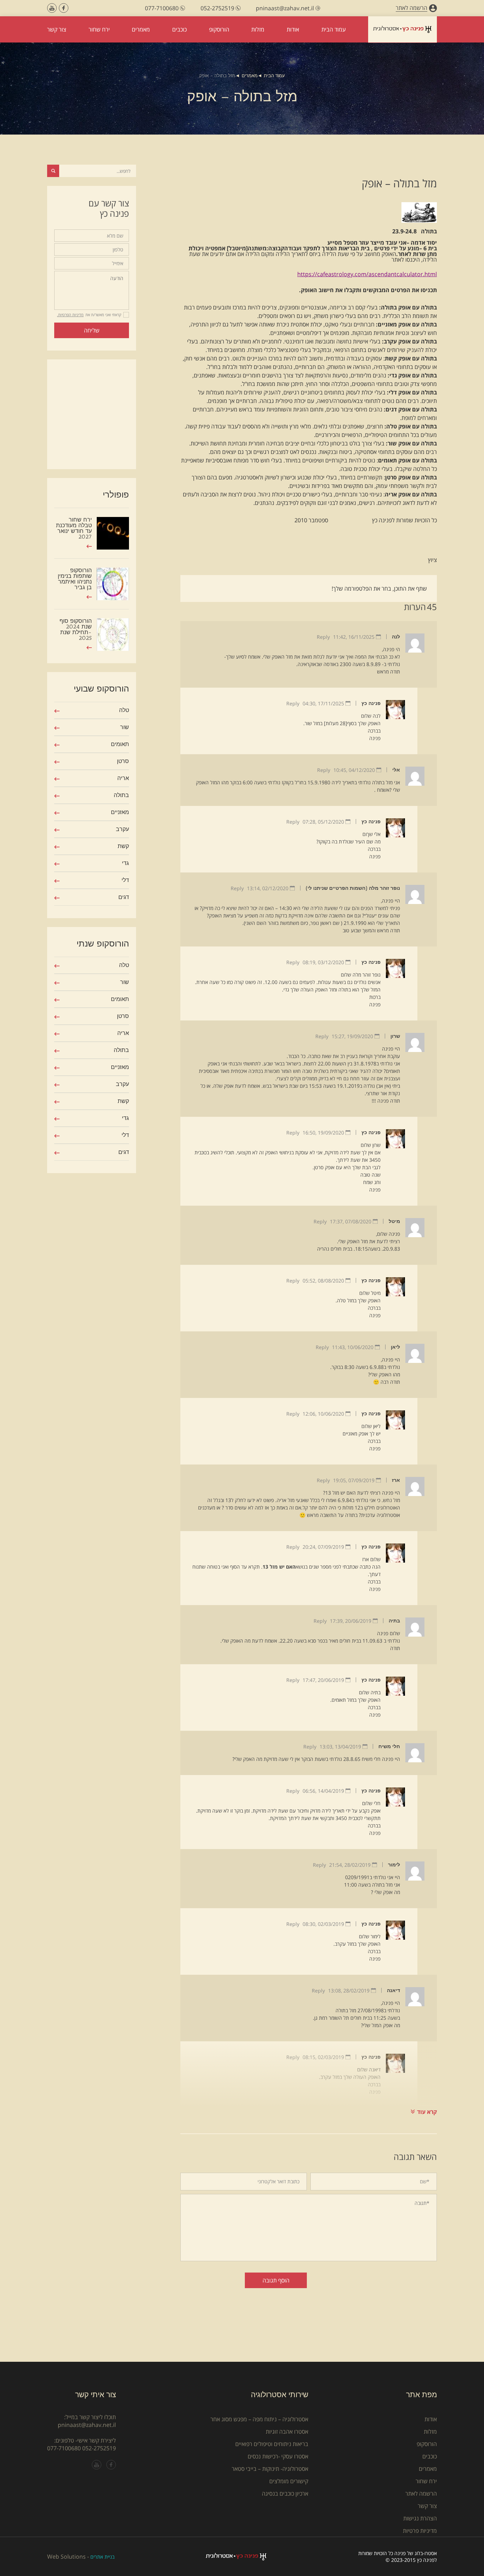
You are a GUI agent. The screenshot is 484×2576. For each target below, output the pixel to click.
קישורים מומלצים (289, 2481)
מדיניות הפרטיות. (70, 315)
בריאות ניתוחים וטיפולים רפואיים (272, 2444)
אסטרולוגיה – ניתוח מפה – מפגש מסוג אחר (259, 2419)
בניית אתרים (102, 2557)
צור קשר (427, 2506)
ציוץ (432, 560)
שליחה (92, 330)
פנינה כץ (371, 703)
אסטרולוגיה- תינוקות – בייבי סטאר (270, 2469)
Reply (323, 637)
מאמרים (250, 76)
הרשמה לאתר (421, 2493)
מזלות (430, 2432)
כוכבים (430, 2456)
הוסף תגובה (276, 2280)
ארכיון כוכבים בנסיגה (285, 2493)
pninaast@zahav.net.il (87, 2425)
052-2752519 (99, 2448)
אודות (431, 2419)
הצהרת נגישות (420, 2518)
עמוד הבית (274, 76)
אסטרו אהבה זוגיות (287, 2432)
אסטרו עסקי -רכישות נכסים (278, 2456)
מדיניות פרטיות (420, 2531)
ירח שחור (426, 2481)
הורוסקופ (427, 2444)
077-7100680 (64, 2448)
